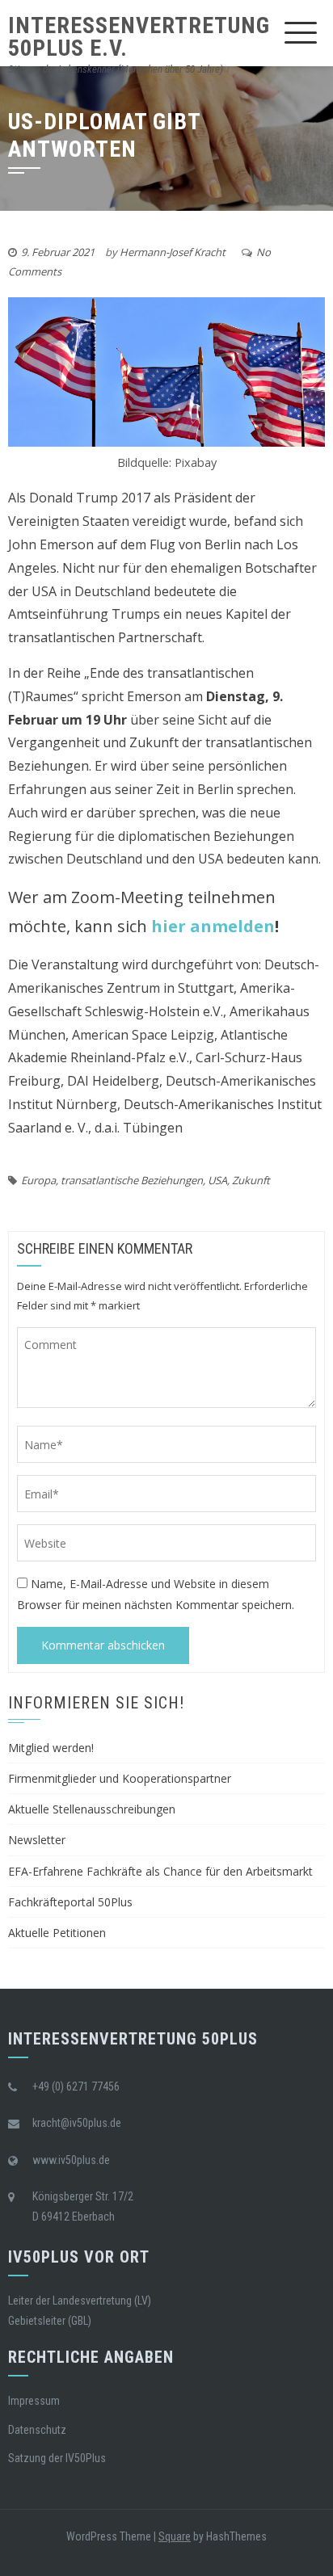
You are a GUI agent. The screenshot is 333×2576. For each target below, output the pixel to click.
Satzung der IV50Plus (57, 2458)
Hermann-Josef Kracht (173, 252)
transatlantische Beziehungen (132, 1180)
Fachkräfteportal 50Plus (70, 1902)
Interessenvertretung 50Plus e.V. (139, 37)
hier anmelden (213, 926)
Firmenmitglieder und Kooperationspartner (120, 1778)
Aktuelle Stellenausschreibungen (92, 1809)
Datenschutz (37, 2430)
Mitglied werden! (51, 1748)
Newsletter (37, 1840)
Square (175, 2536)
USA (217, 1180)
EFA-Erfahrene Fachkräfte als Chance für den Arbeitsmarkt (160, 1871)
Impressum (34, 2401)
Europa (38, 1180)
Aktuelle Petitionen (57, 1933)
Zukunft (251, 1180)
